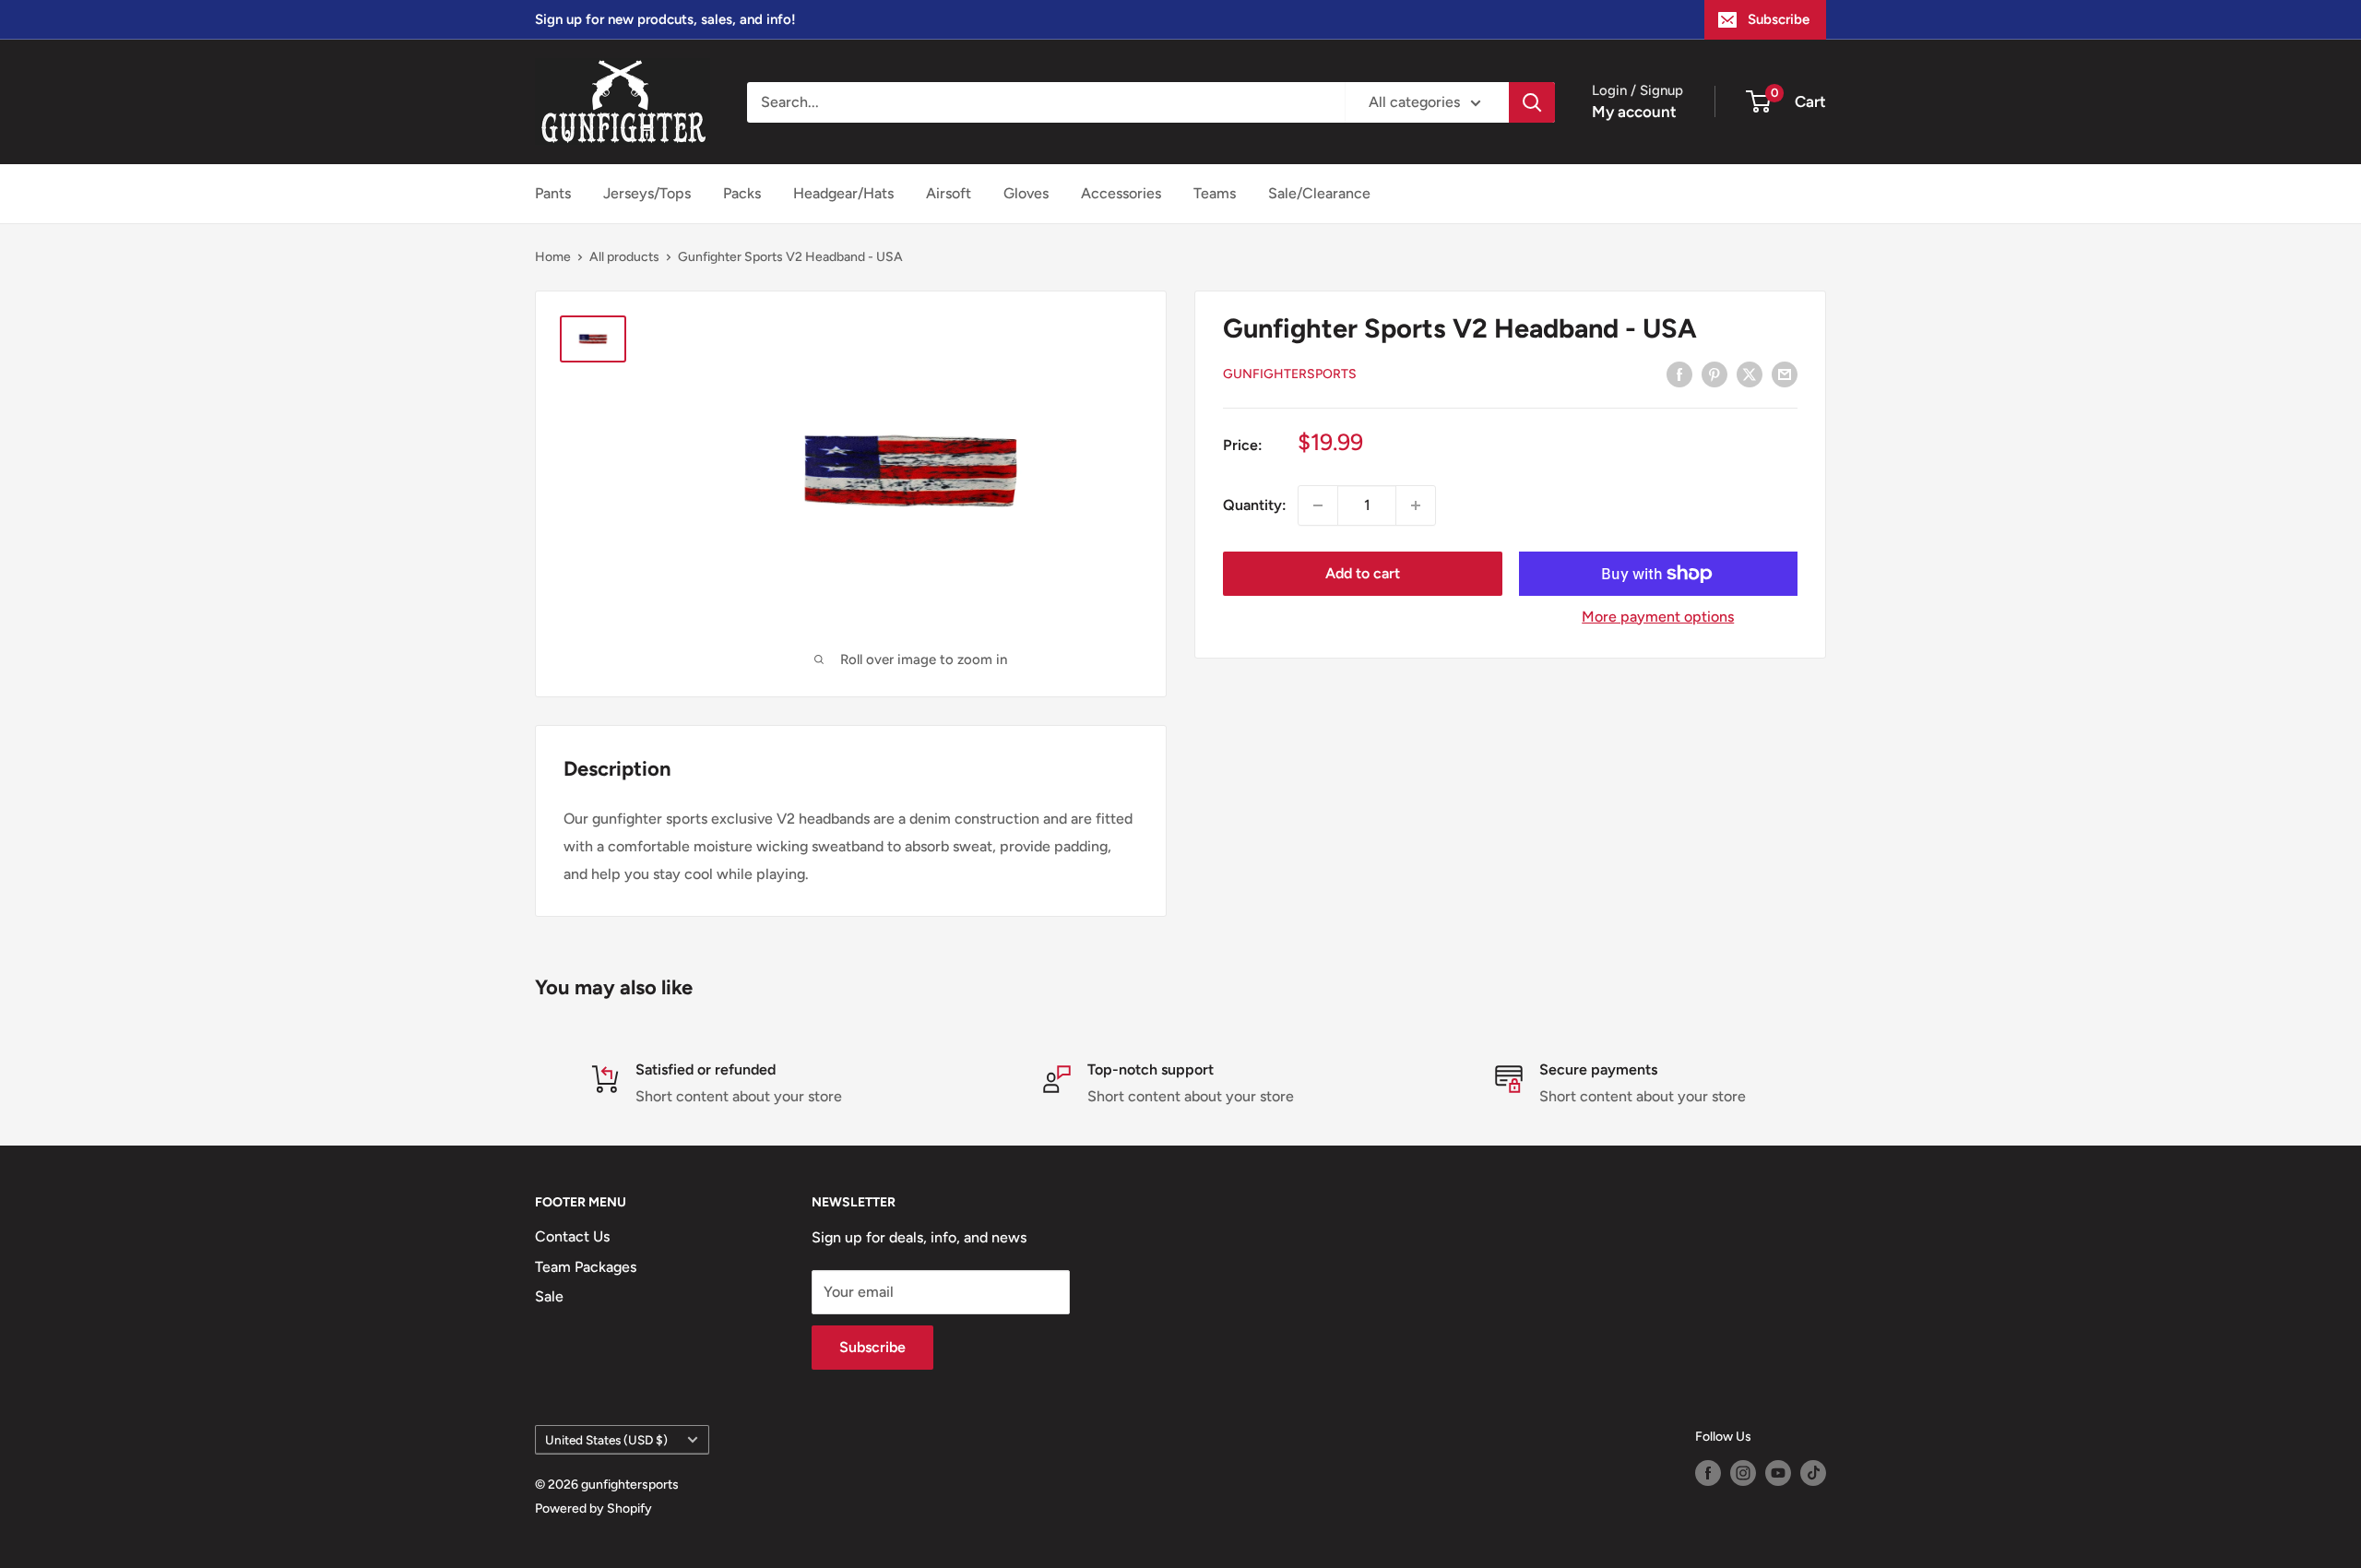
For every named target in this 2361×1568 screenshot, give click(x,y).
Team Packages (586, 1267)
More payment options (1658, 617)
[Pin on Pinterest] (1714, 374)
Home (553, 257)
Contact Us (572, 1236)
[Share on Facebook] (1679, 374)
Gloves (1026, 193)
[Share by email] (1785, 374)
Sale (549, 1296)
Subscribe (1779, 19)
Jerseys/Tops (647, 193)
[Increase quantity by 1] (1416, 505)
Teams (1215, 193)
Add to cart (1363, 573)
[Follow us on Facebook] (1708, 1473)
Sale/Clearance (1319, 193)
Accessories (1121, 193)
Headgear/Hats (843, 193)
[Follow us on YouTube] (1778, 1473)
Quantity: (1255, 505)
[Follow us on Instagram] (1743, 1473)
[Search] (1532, 102)
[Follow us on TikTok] (1813, 1473)
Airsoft (949, 193)
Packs (742, 193)
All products (624, 257)
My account (1634, 112)
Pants (553, 193)
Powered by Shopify (593, 1509)
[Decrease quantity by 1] (1318, 505)
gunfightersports (1290, 375)
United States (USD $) (606, 1440)
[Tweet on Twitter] (1750, 374)
